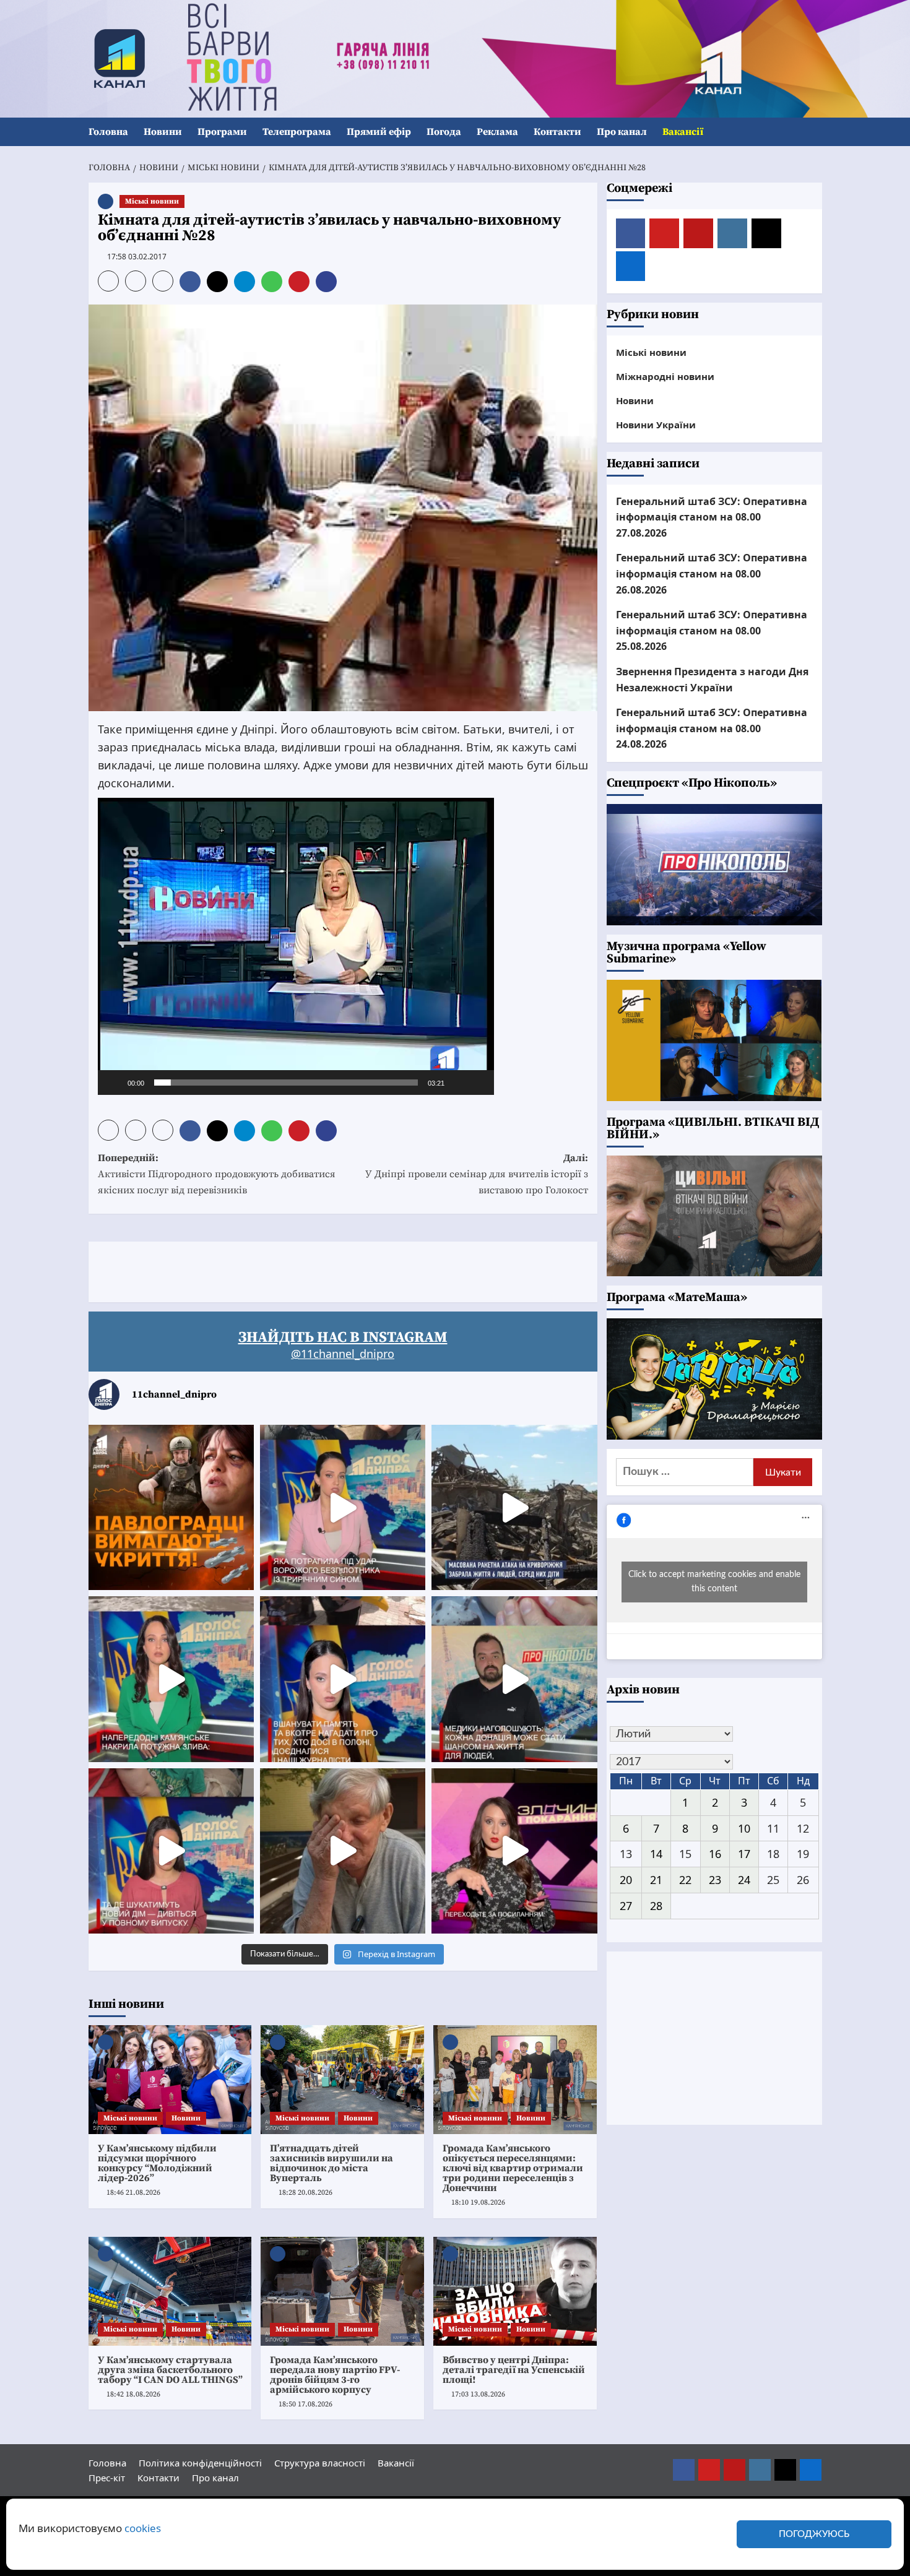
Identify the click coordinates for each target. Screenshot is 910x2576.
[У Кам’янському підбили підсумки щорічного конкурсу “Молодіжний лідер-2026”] (170, 2080)
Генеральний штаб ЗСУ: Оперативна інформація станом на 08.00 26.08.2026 (712, 573)
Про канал (622, 132)
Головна (108, 132)
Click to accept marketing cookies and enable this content (714, 1582)
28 (656, 1906)
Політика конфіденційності (200, 2463)
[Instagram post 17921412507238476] (514, 1507)
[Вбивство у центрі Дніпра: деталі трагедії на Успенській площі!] (515, 2291)
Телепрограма (297, 132)
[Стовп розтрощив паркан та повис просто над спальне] (343, 1679)
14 (656, 1854)
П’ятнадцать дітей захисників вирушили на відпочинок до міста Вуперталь (331, 2163)
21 (656, 1880)
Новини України (656, 425)
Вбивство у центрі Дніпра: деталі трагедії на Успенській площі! (514, 2370)
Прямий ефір (379, 132)
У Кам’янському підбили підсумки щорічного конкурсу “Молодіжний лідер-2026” (157, 2163)
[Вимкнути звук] (458, 1083)
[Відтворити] (114, 1083)
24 (744, 1880)
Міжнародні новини (665, 376)
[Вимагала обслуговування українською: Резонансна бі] (514, 1851)
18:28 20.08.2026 (305, 2193)
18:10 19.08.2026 (478, 2202)
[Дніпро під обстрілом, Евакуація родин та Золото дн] (171, 1851)
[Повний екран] (478, 1083)
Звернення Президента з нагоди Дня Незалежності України (712, 680)
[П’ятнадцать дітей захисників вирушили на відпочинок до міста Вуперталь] (342, 2080)
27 (626, 1906)
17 (744, 1854)
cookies (143, 2528)
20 (626, 1880)
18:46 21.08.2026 (133, 2193)
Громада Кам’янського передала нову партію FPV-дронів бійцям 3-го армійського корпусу (335, 2375)
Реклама (497, 132)
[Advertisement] (314, 1269)
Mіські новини (152, 201)
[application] (296, 946)
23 (715, 1880)
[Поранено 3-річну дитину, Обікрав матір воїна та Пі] (171, 1679)
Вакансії (683, 132)
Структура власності (320, 2463)
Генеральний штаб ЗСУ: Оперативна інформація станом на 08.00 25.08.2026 (712, 630)
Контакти (557, 132)
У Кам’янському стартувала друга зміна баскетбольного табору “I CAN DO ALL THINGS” (170, 2370)
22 (685, 1880)
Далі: (477, 1174)
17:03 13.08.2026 (478, 2394)
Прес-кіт (107, 2478)
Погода (444, 132)
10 (744, 1828)
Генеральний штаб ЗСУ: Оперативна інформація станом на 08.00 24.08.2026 (712, 728)
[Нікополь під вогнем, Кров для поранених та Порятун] (514, 1679)
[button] (814, 132)
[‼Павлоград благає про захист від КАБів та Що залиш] (171, 1507)
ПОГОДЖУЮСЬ (814, 2534)
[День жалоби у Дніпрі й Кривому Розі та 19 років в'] (343, 1507)
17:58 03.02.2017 (137, 257)
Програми (222, 132)
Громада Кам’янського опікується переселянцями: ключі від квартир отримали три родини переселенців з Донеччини (513, 2168)
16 (715, 1854)
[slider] (286, 1083)
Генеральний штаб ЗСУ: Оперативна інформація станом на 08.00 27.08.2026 (712, 516)
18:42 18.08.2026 (133, 2394)
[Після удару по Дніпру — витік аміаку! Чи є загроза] (343, 1851)
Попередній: (217, 1174)
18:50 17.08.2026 (305, 2404)
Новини (163, 132)
